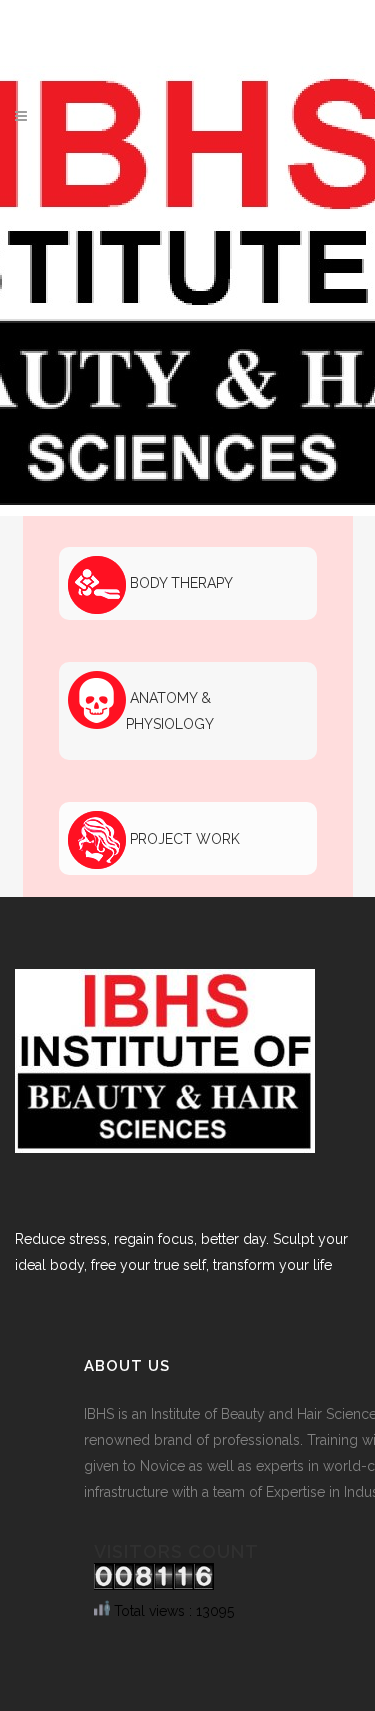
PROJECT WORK (183, 839)
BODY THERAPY (179, 583)
